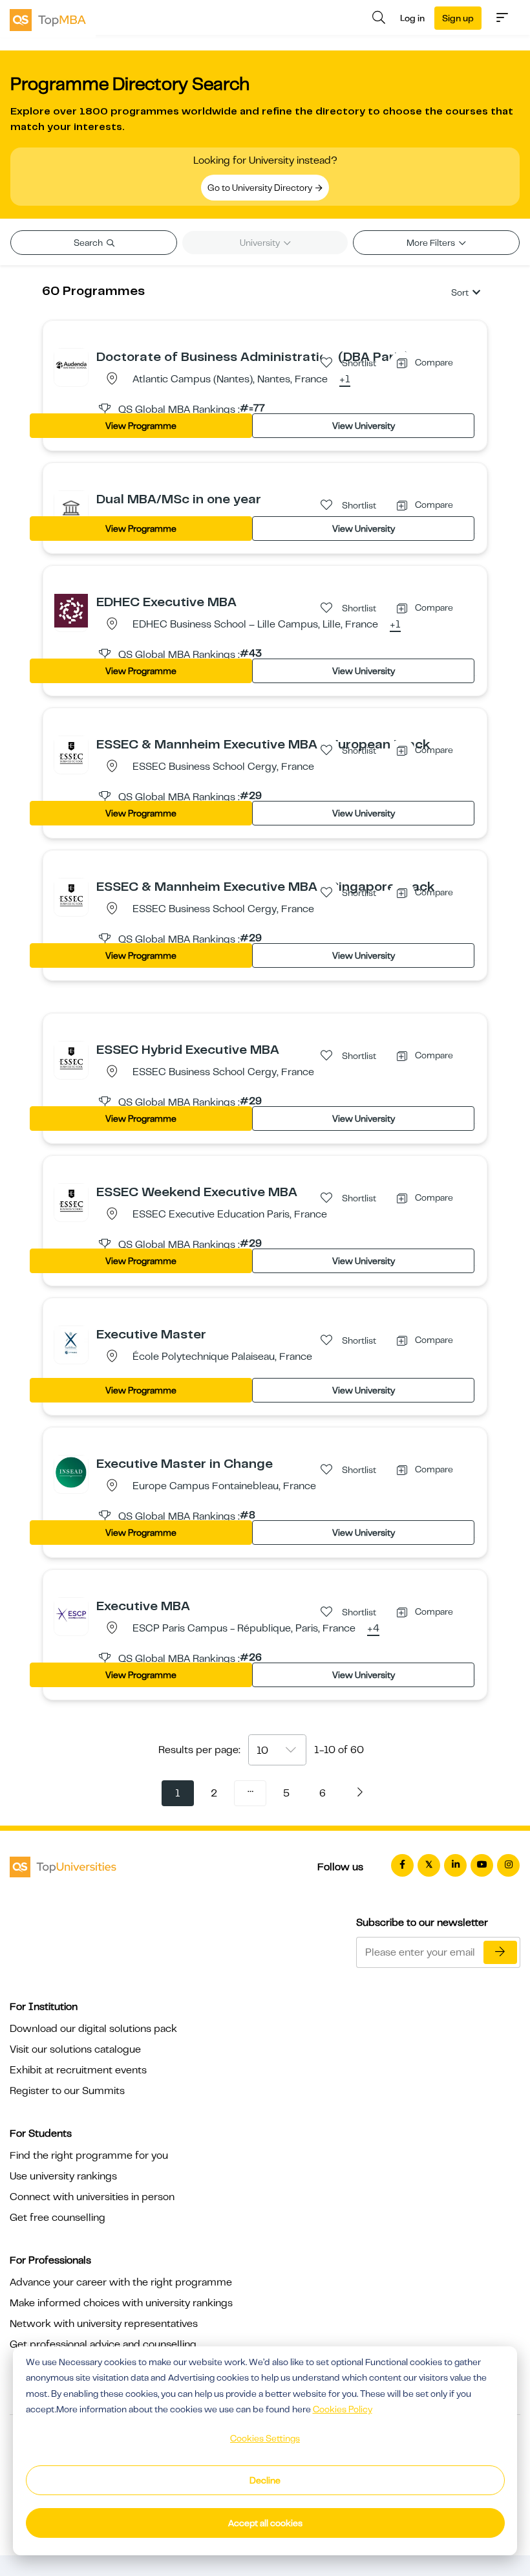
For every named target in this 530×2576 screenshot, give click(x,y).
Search (89, 243)
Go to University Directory (261, 188)
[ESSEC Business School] (71, 752)
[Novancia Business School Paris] (71, 507)
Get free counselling (58, 2218)
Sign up (458, 18)
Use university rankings (63, 2176)
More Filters (432, 243)
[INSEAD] (71, 1472)
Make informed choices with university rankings (121, 2303)
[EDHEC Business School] (71, 610)
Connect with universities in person (92, 2197)
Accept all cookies (265, 2523)
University (261, 243)
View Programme (141, 426)
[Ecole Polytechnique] (71, 1342)
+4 (373, 1629)
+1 (345, 380)
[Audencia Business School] (71, 365)
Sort (460, 292)
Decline (265, 2480)
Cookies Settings (265, 2438)
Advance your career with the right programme (121, 2282)
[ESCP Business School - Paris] (71, 1614)
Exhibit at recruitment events (78, 2070)
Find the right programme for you (89, 2156)
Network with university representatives (104, 2324)
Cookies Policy (343, 2409)
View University (364, 426)
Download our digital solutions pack (93, 2029)
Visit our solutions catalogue (75, 2049)
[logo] (48, 19)
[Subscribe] (500, 1952)
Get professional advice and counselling (103, 2344)
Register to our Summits (67, 2091)
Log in (412, 18)
